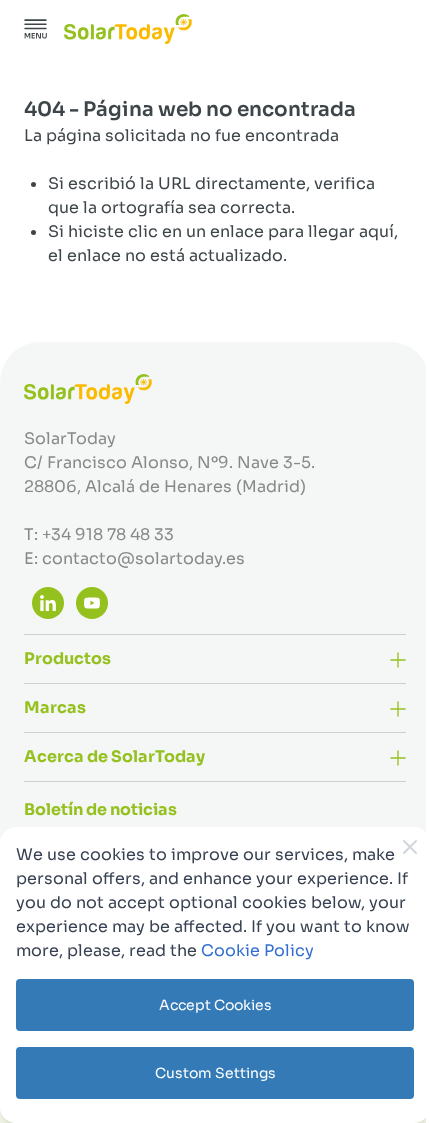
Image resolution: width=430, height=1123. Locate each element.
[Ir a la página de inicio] (128, 29)
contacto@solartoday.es (143, 558)
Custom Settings (215, 1073)
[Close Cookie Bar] (410, 847)
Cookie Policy (257, 950)
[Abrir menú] (36, 29)
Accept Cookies (215, 1005)
